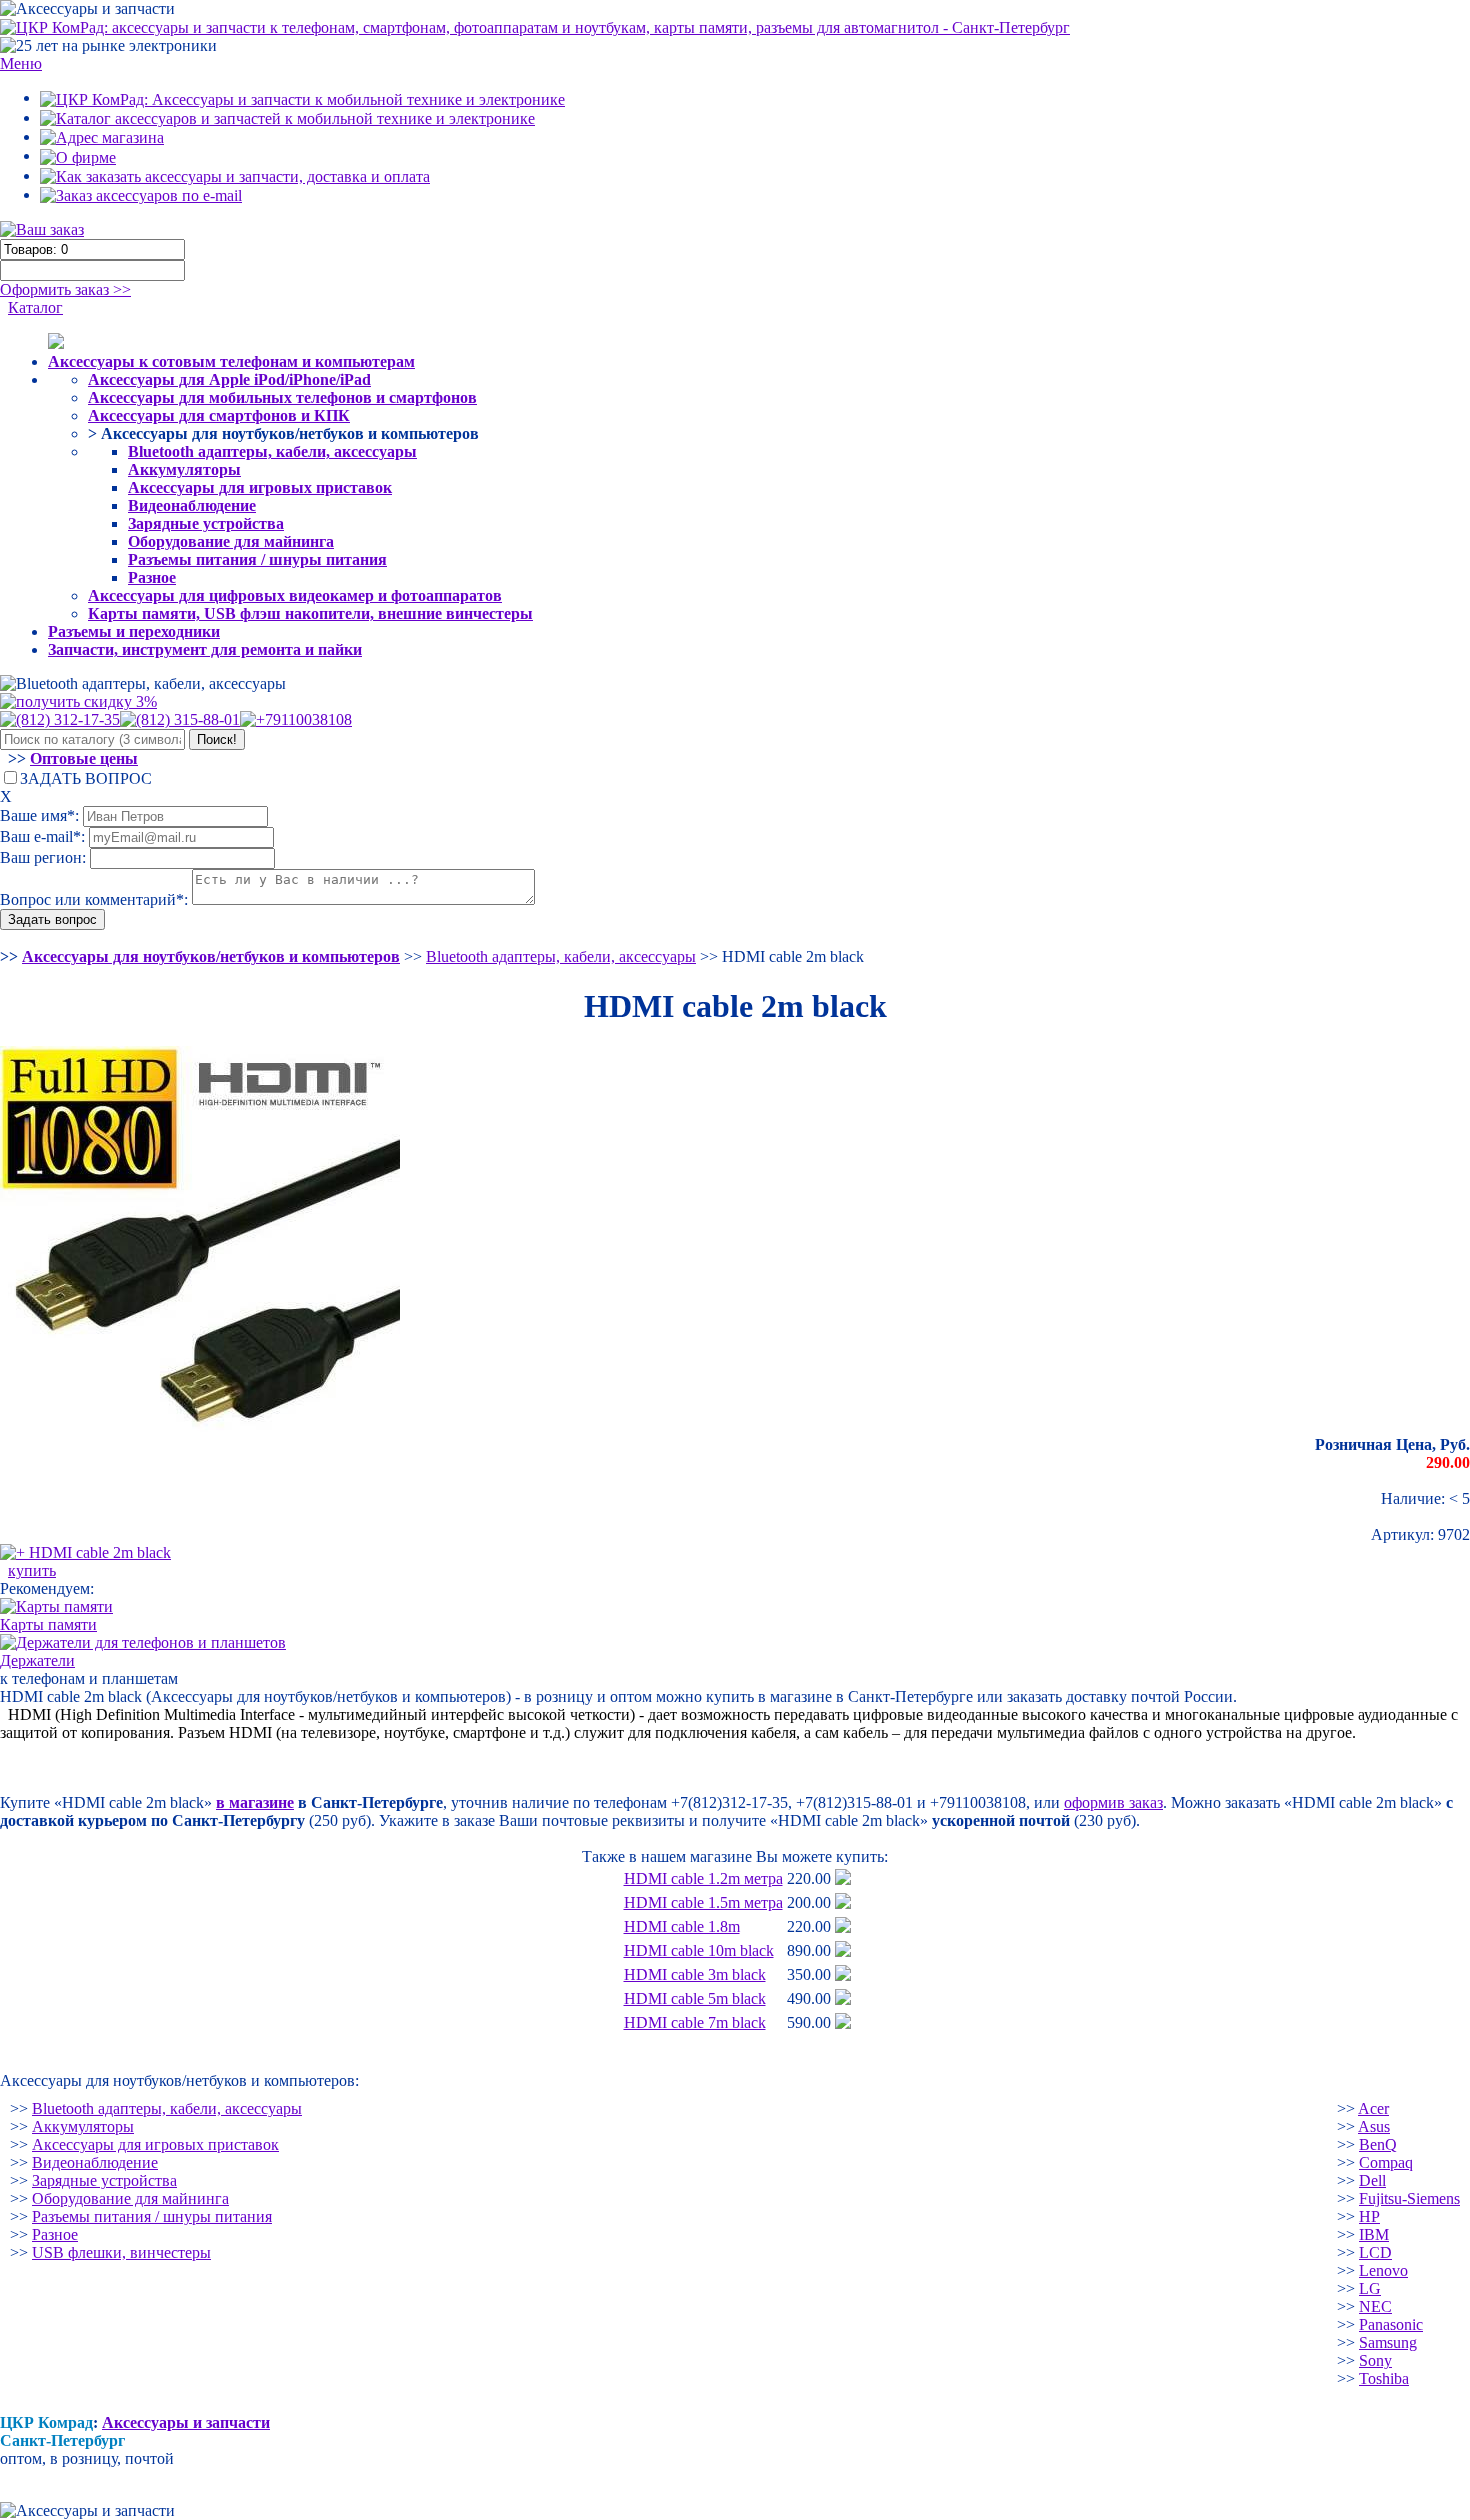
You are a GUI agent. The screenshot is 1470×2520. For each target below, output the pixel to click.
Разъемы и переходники (134, 631)
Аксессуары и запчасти (186, 2422)
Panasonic (1391, 2324)
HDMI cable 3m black (695, 1974)
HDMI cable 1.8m (682, 1926)
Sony (1375, 2360)
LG (1370, 2288)
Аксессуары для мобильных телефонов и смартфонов (282, 397)
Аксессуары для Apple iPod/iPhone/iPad (229, 379)
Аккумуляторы (184, 469)
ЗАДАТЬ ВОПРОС (86, 778)
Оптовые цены (84, 758)
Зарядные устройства (206, 523)
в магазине (255, 1802)
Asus (1374, 2126)
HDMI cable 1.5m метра (703, 1902)
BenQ (1378, 2144)
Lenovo (1383, 2270)
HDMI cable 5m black (695, 1998)
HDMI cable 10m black (699, 1950)
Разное (152, 577)
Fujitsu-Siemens (1409, 2198)
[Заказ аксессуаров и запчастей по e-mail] (141, 194)
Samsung (1388, 2342)
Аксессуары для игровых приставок (260, 487)
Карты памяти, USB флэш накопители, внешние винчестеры (310, 613)
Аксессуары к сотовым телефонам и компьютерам (231, 361)
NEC (1375, 2306)
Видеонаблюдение (192, 505)
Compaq (1386, 2162)
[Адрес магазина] (102, 136)
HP (1369, 2216)
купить (32, 1570)
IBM (1374, 2234)
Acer (1373, 2108)
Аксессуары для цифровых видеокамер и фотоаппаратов (295, 595)
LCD (1375, 2252)
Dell (1372, 2180)
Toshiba (1384, 2378)
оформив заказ (1113, 1802)
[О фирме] (78, 155)
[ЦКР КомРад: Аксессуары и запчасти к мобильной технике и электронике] (535, 26)
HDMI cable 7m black (695, 2022)
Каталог (35, 307)
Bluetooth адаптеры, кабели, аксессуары (272, 451)
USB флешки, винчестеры (121, 2252)
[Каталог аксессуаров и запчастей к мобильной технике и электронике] (287, 117)
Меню (21, 63)
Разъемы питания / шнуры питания (257, 559)
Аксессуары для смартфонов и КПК (219, 415)
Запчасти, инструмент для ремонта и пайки (205, 649)
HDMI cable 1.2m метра (703, 1878)
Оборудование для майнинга (231, 541)
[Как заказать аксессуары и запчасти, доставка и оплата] (235, 175)
